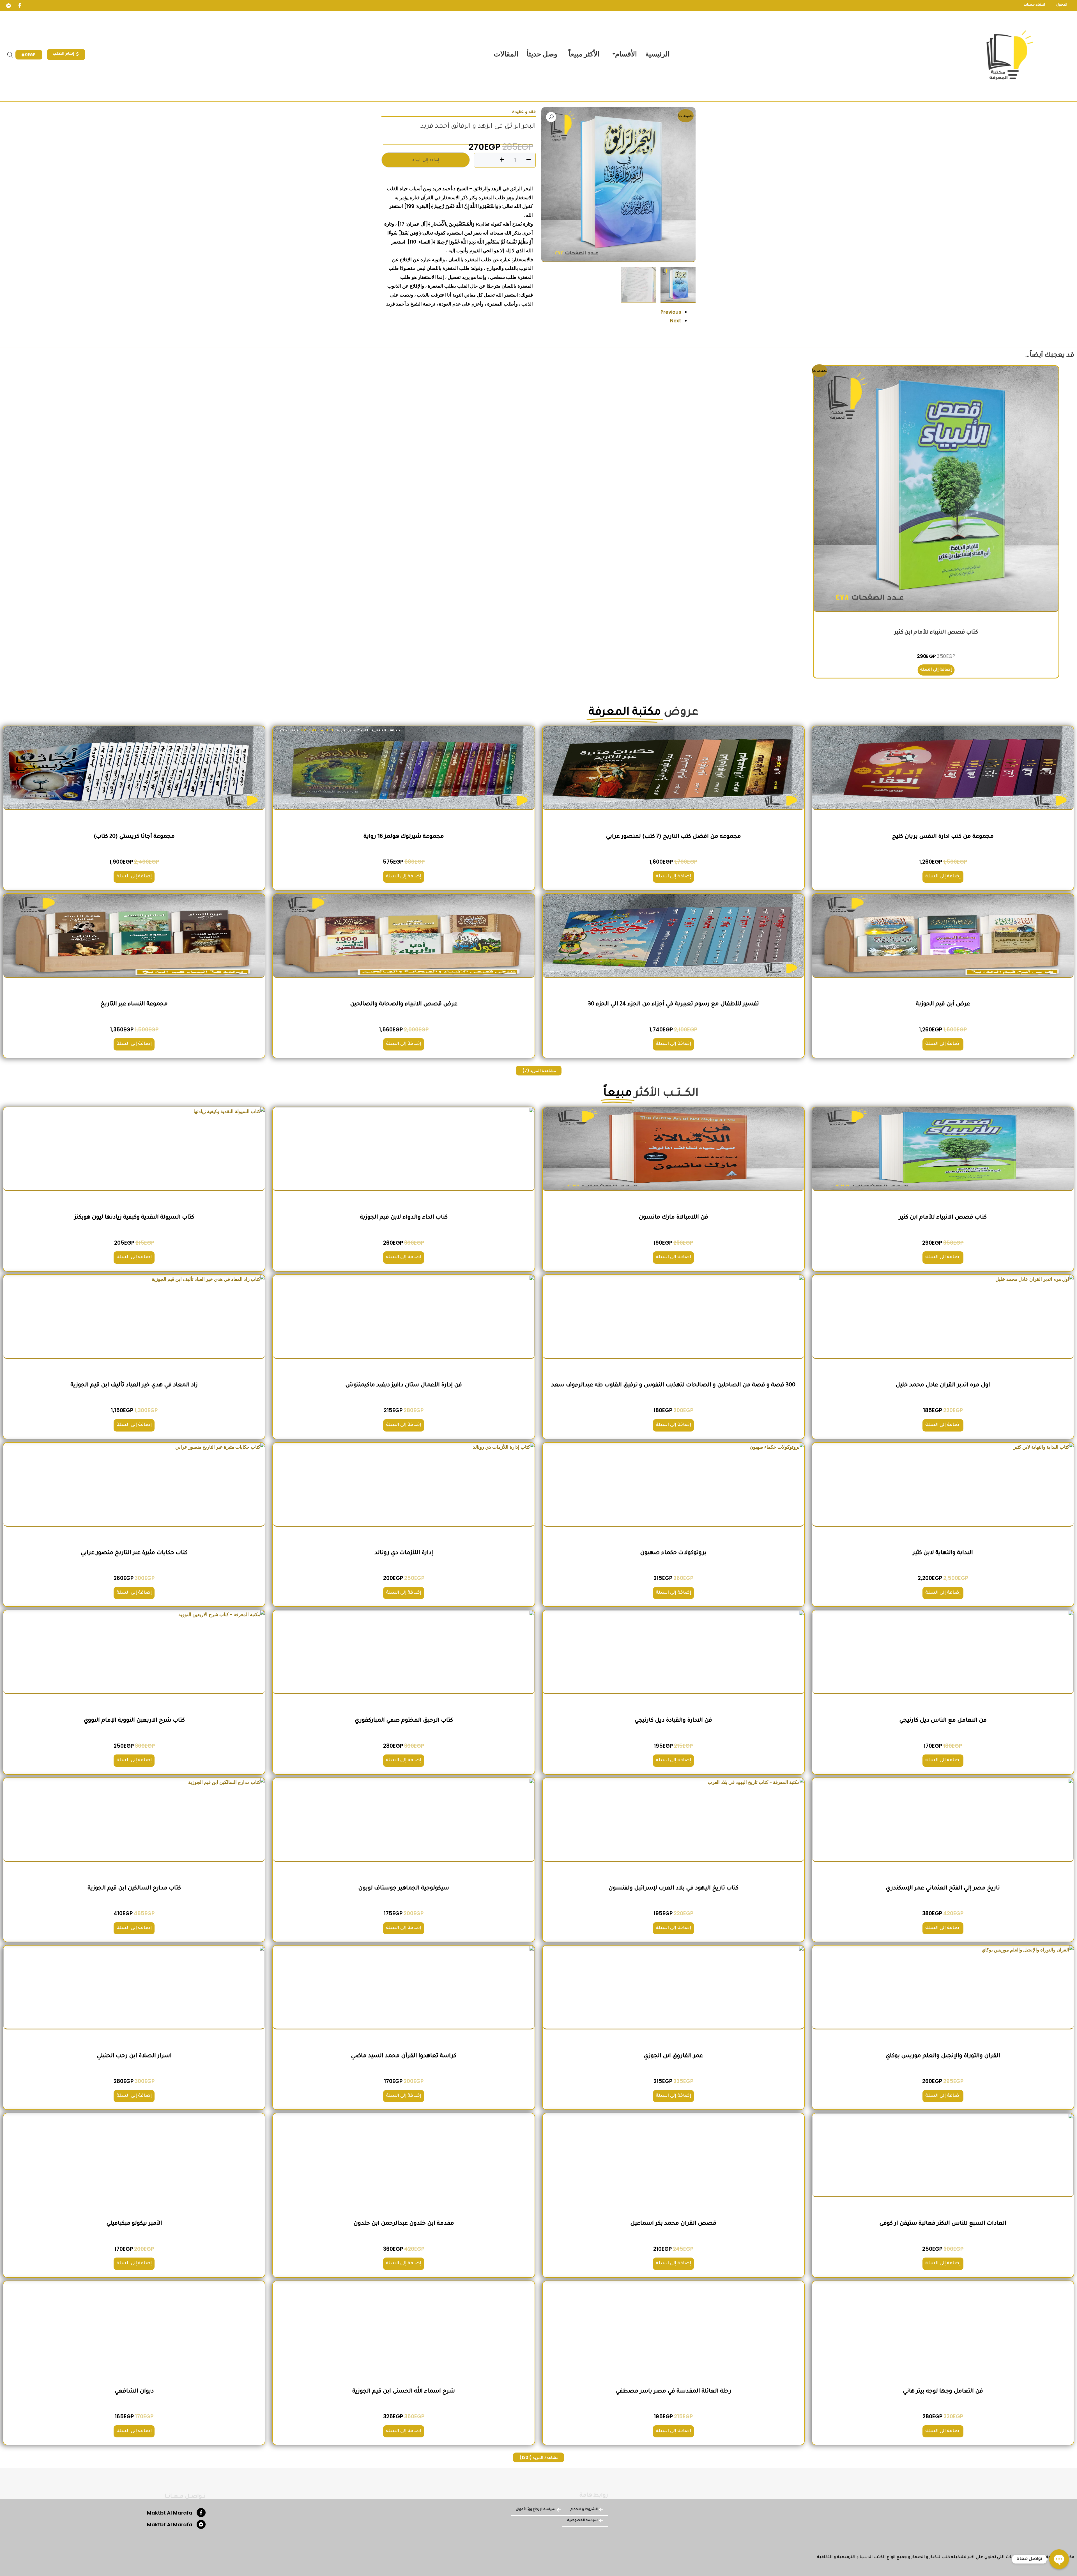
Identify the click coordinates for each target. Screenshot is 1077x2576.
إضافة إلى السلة (426, 160)
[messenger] (8, 6)
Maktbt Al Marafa (170, 2513)
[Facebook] (20, 6)
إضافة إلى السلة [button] (936, 670)
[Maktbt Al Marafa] (201, 2513)
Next (676, 321)
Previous (671, 312)
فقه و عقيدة (524, 111)
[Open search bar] (10, 55)
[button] (551, 117)
